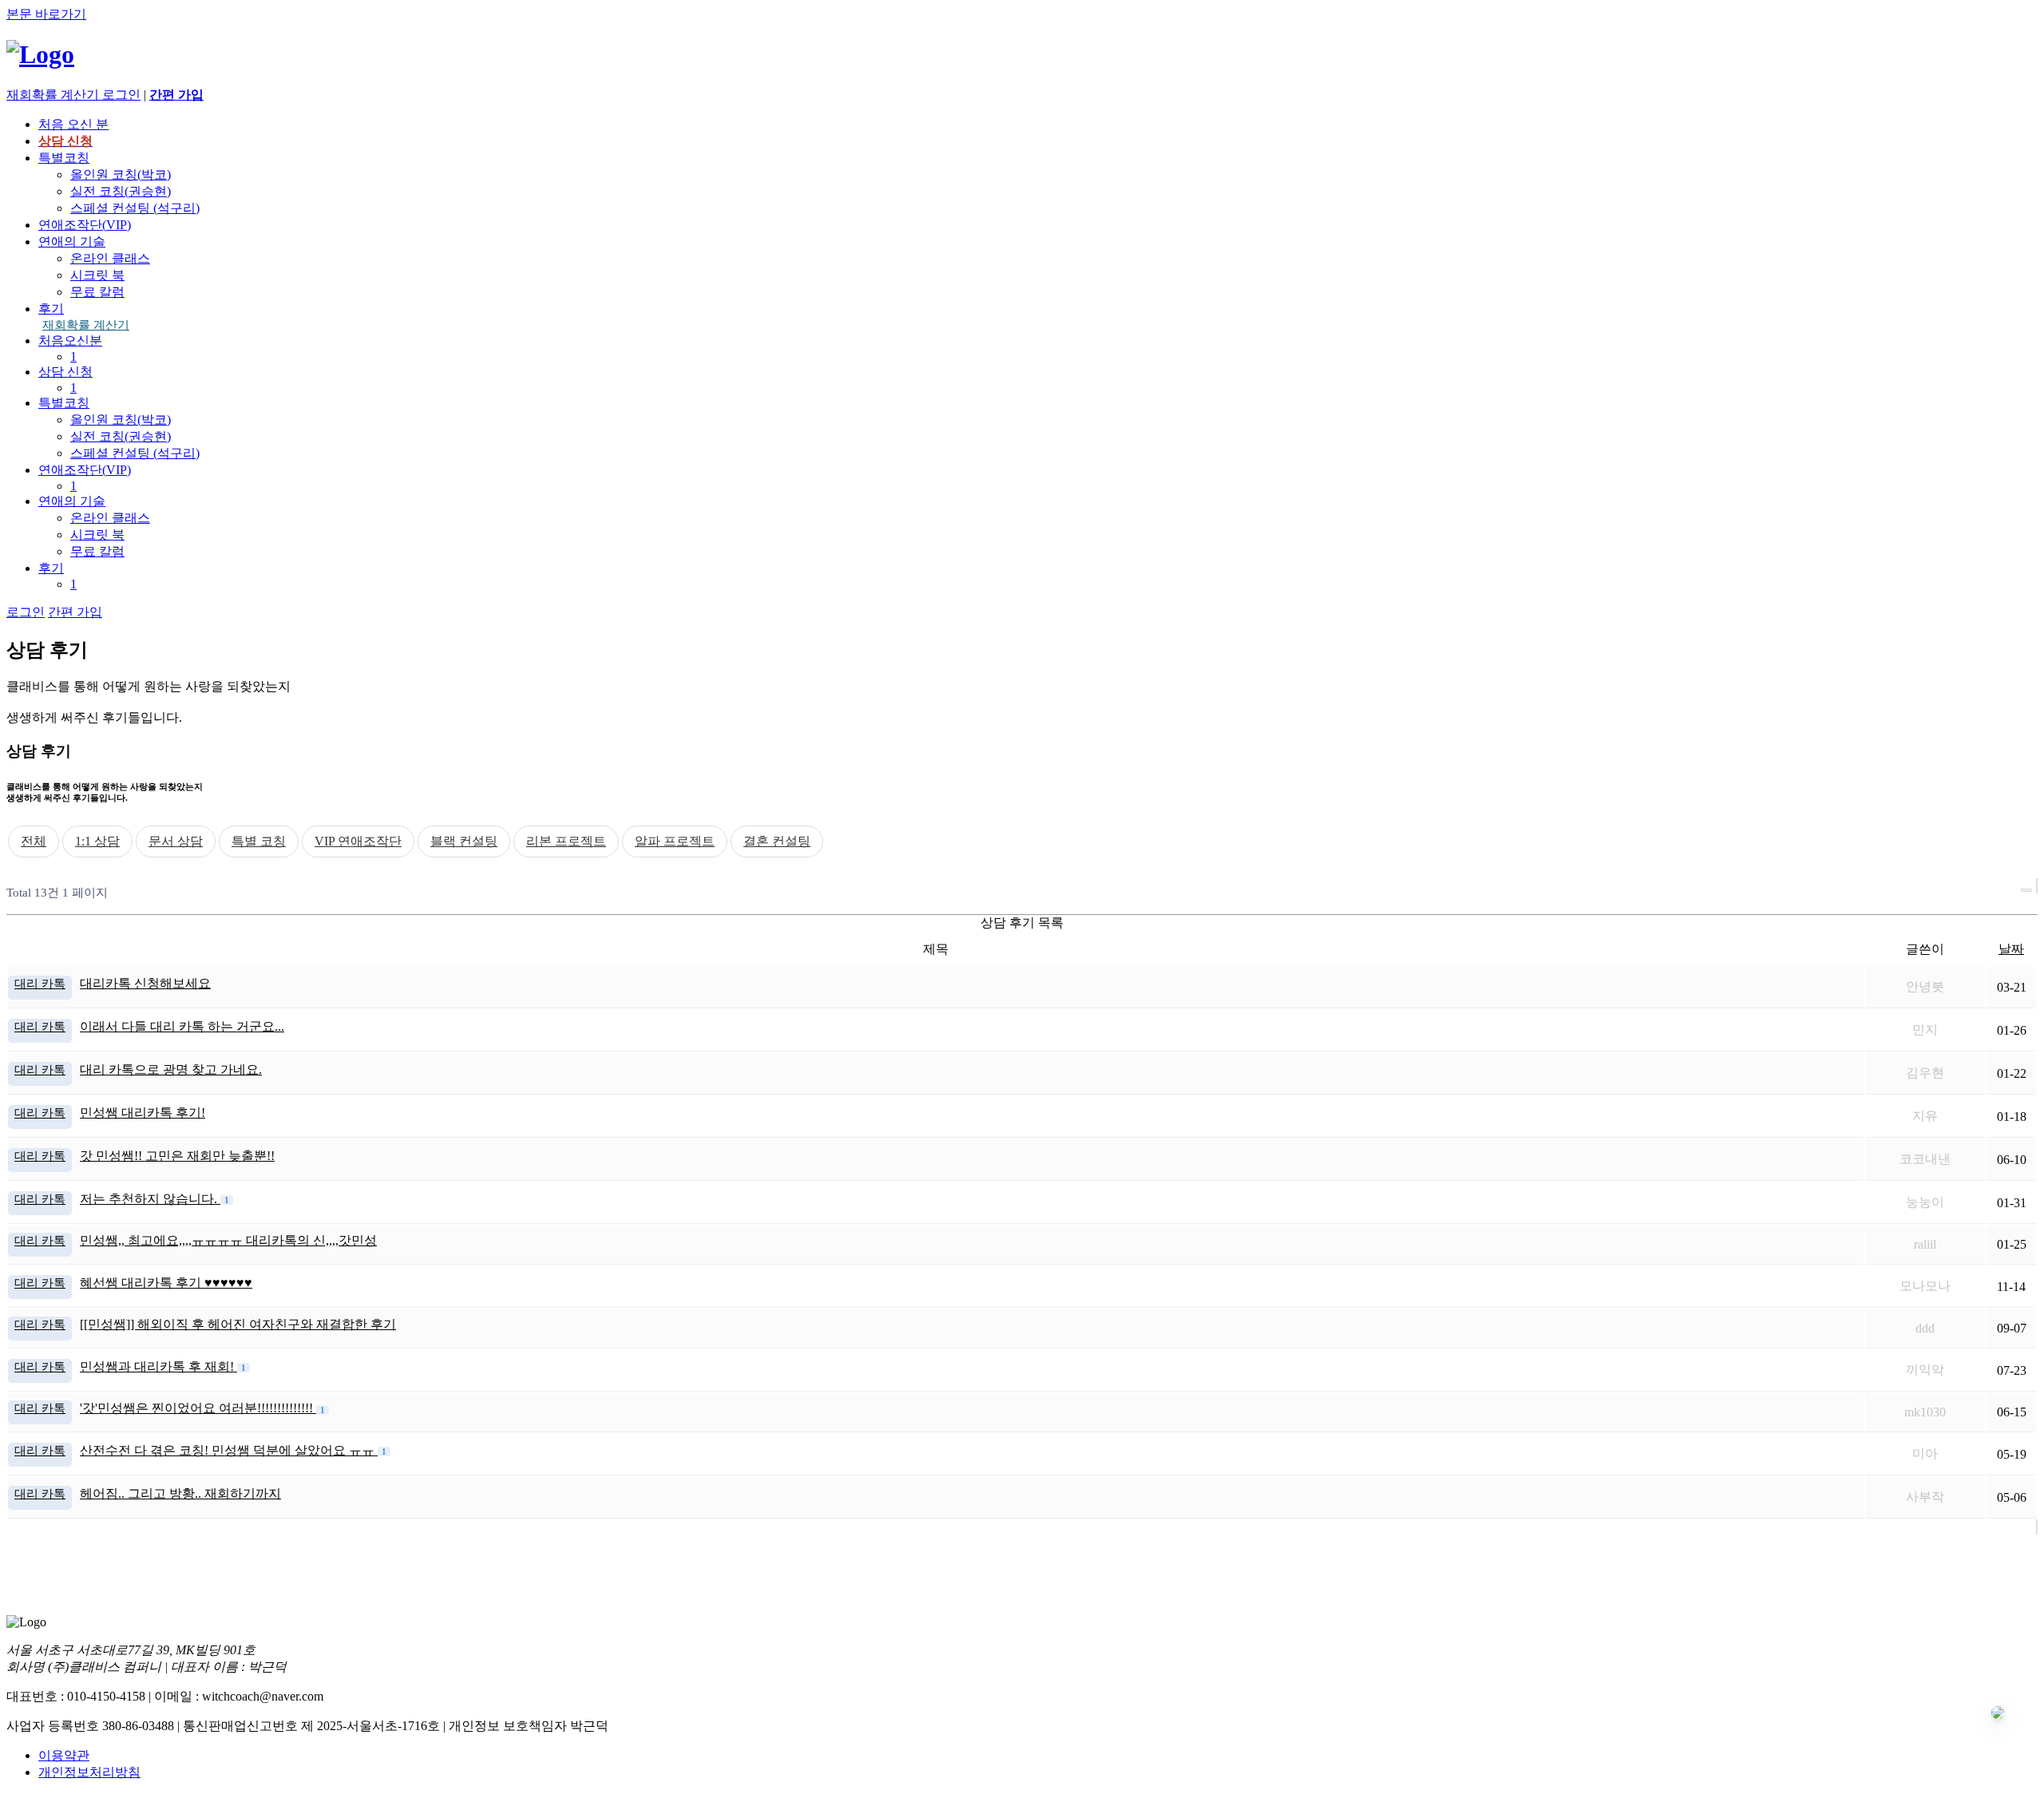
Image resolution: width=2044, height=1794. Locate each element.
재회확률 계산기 (86, 325)
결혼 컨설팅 (777, 841)
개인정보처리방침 (89, 1772)
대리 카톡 (40, 983)
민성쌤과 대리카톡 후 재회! (158, 1366)
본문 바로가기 (46, 14)
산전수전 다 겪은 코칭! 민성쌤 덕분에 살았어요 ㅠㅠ (229, 1450)
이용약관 (64, 1755)
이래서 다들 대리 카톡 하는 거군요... (182, 1026)
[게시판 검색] (2026, 890)
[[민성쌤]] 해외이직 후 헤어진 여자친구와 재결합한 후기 (238, 1324)
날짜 (2011, 949)
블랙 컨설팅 (464, 841)
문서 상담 (176, 841)
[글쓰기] (2037, 886)
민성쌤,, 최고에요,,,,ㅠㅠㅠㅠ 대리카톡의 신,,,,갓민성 (228, 1240)
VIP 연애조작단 (358, 841)
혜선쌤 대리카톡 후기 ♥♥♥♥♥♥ (166, 1283)
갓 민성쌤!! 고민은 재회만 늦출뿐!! (177, 1156)
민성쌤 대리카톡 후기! (143, 1113)
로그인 (121, 95)
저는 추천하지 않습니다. (150, 1199)
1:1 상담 (97, 841)
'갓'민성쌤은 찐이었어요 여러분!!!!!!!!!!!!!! (198, 1408)
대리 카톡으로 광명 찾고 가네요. (171, 1069)
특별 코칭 (259, 841)
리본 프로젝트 (566, 841)
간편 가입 (75, 612)
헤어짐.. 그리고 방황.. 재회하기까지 (180, 1493)
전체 (34, 841)
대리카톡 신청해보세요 (145, 983)
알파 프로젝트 (675, 841)
